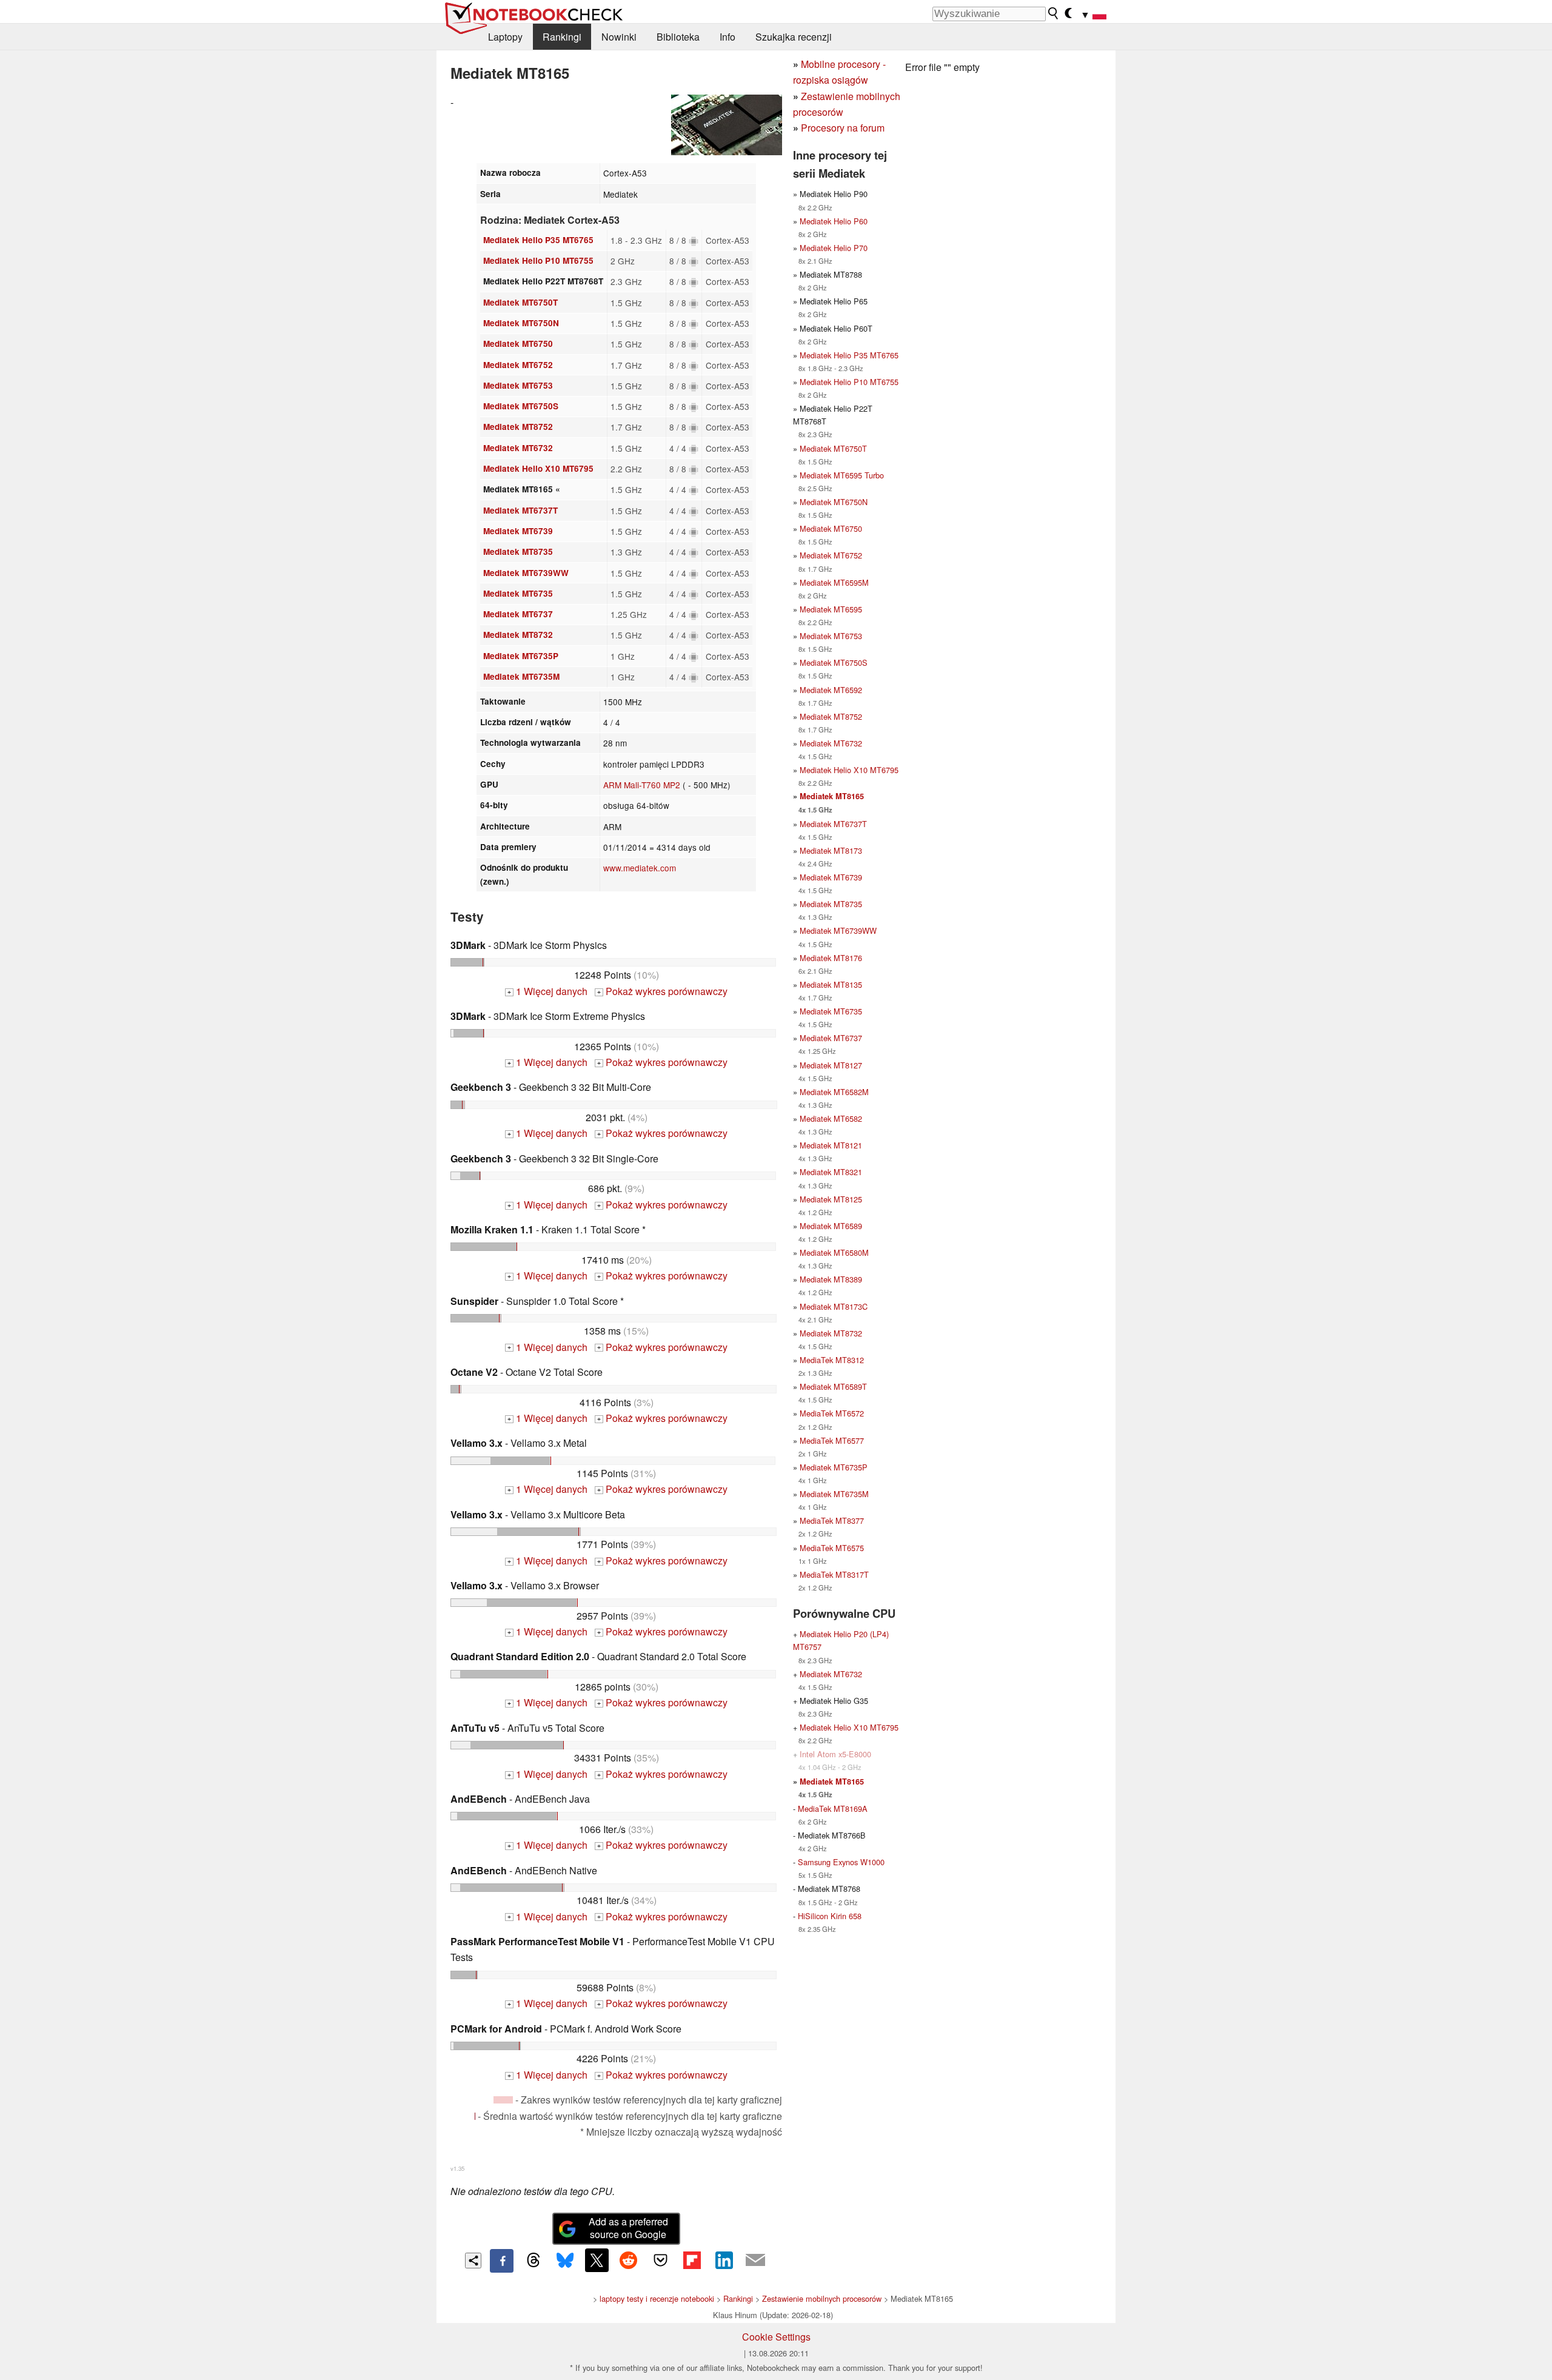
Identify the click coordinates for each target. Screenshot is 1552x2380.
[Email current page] (755, 2261)
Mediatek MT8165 (832, 796)
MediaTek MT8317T (834, 1574)
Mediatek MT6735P (521, 656)
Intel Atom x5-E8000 (835, 1754)
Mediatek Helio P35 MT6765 (538, 240)
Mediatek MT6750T (520, 302)
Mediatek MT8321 (831, 1172)
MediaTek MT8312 (832, 1360)
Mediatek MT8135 (831, 984)
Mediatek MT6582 (831, 1118)
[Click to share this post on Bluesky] (565, 2261)
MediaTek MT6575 (832, 1548)
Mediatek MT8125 (831, 1199)
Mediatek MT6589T (833, 1386)
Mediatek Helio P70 (834, 248)
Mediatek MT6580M (834, 1252)
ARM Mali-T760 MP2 (642, 785)
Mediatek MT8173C (834, 1306)
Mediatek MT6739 (518, 531)
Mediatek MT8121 (831, 1145)
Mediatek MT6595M (834, 582)
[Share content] (473, 2261)
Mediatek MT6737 (518, 614)
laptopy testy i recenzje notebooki (657, 2298)
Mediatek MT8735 (518, 551)
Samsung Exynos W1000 (841, 1862)
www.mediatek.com (640, 868)
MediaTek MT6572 (832, 1413)
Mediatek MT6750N (521, 323)
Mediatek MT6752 (518, 365)
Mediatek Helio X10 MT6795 (538, 468)
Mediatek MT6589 (831, 1226)
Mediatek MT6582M (834, 1092)
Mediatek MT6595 (831, 609)
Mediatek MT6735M (521, 676)
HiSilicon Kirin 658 (830, 1916)
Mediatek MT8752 (518, 427)
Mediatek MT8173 (831, 850)
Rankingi (562, 37)
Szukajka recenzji (794, 37)
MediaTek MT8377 (832, 1520)
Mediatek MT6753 (518, 385)
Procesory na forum (843, 128)
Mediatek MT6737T (520, 510)
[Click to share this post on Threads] (533, 2261)
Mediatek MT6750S (521, 406)
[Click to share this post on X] (597, 2260)
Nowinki (619, 37)
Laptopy (505, 37)
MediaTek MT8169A (833, 1808)
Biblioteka (678, 37)
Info (727, 37)
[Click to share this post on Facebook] (501, 2261)
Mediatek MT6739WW (526, 573)
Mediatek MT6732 (518, 448)
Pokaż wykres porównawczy (662, 991)
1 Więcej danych (547, 991)
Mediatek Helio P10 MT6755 (538, 260)
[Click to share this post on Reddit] (629, 2260)
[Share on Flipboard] (692, 2260)
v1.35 (457, 2168)
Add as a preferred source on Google (628, 2228)
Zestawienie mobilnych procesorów (822, 2298)
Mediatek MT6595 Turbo (842, 475)
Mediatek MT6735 (518, 593)
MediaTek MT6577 (832, 1440)
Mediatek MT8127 (831, 1065)
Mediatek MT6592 (831, 690)
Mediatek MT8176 (831, 958)
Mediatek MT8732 (518, 635)
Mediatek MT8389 (831, 1279)
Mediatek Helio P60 (834, 221)
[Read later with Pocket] (660, 2260)
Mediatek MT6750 (518, 344)
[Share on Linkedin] (724, 2260)
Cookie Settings (776, 2337)
